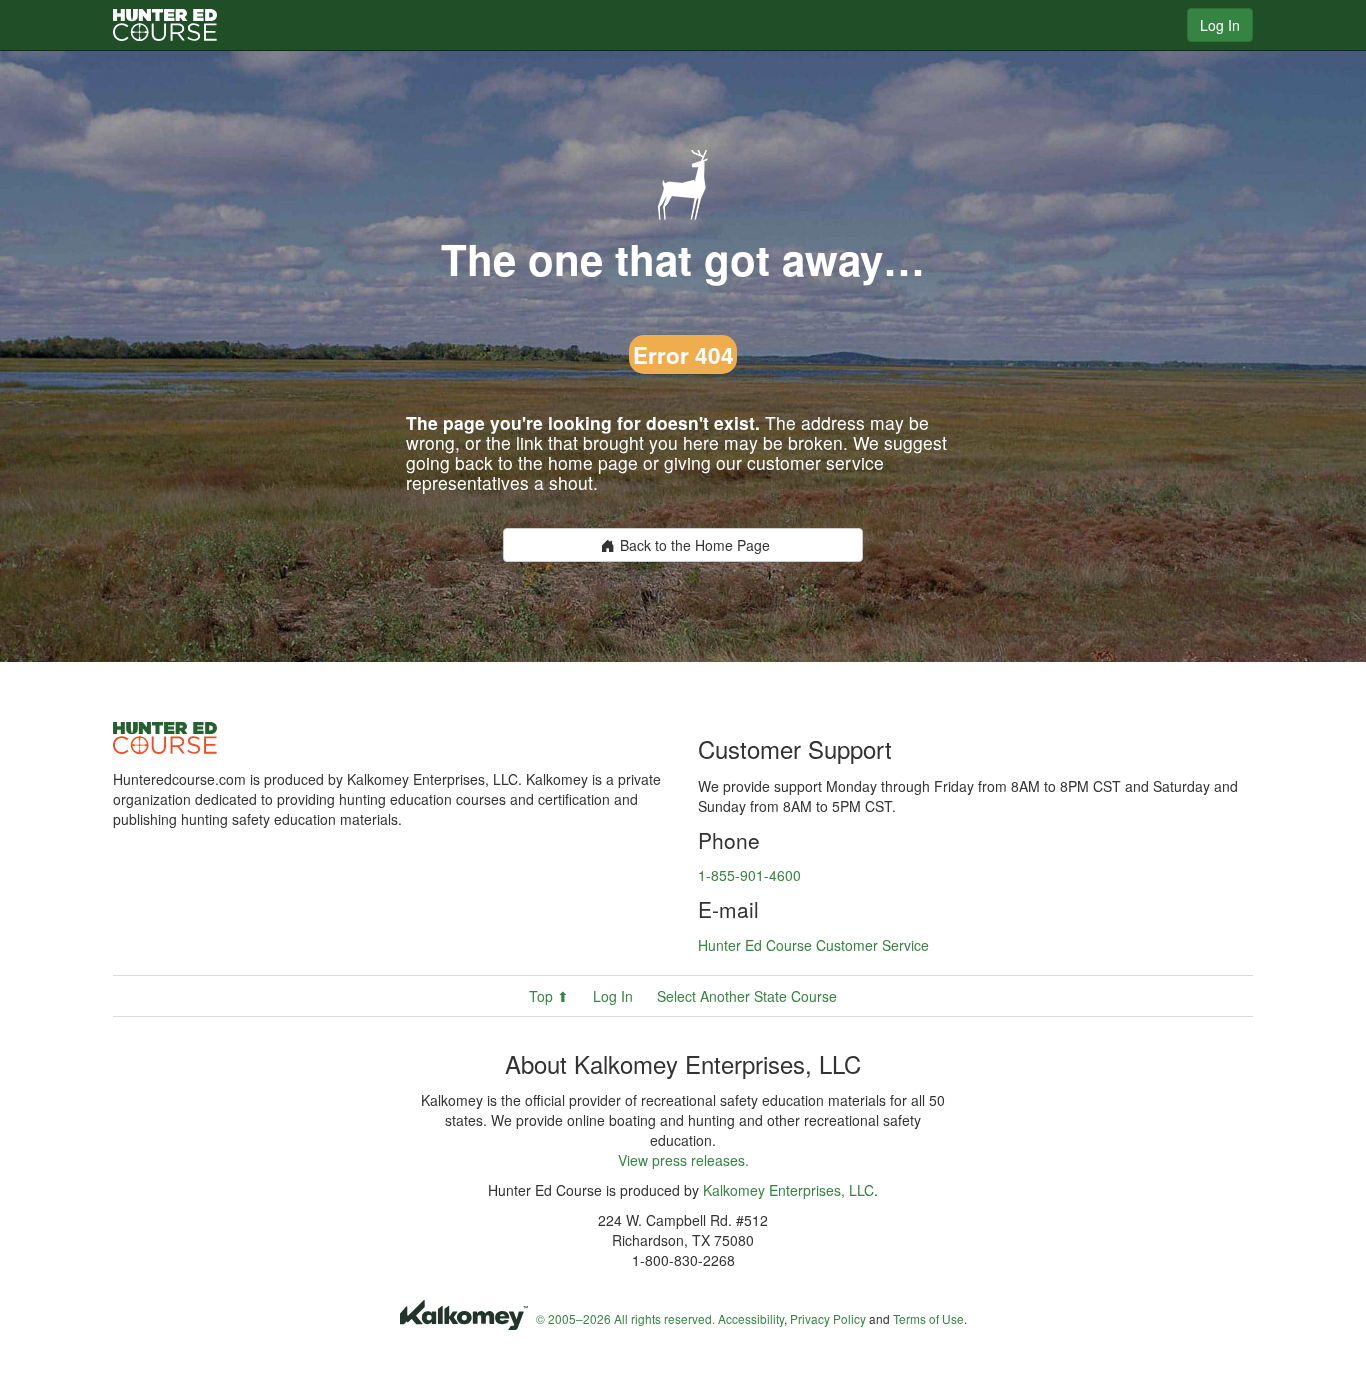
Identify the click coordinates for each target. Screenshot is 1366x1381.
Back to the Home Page (695, 545)
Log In (1220, 25)
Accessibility (751, 1318)
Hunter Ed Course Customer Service (813, 945)
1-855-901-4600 (749, 875)
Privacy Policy (828, 1318)
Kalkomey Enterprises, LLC (788, 1190)
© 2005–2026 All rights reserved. (625, 1318)
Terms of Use (928, 1318)
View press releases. (683, 1160)
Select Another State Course (747, 996)
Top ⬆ (549, 996)
